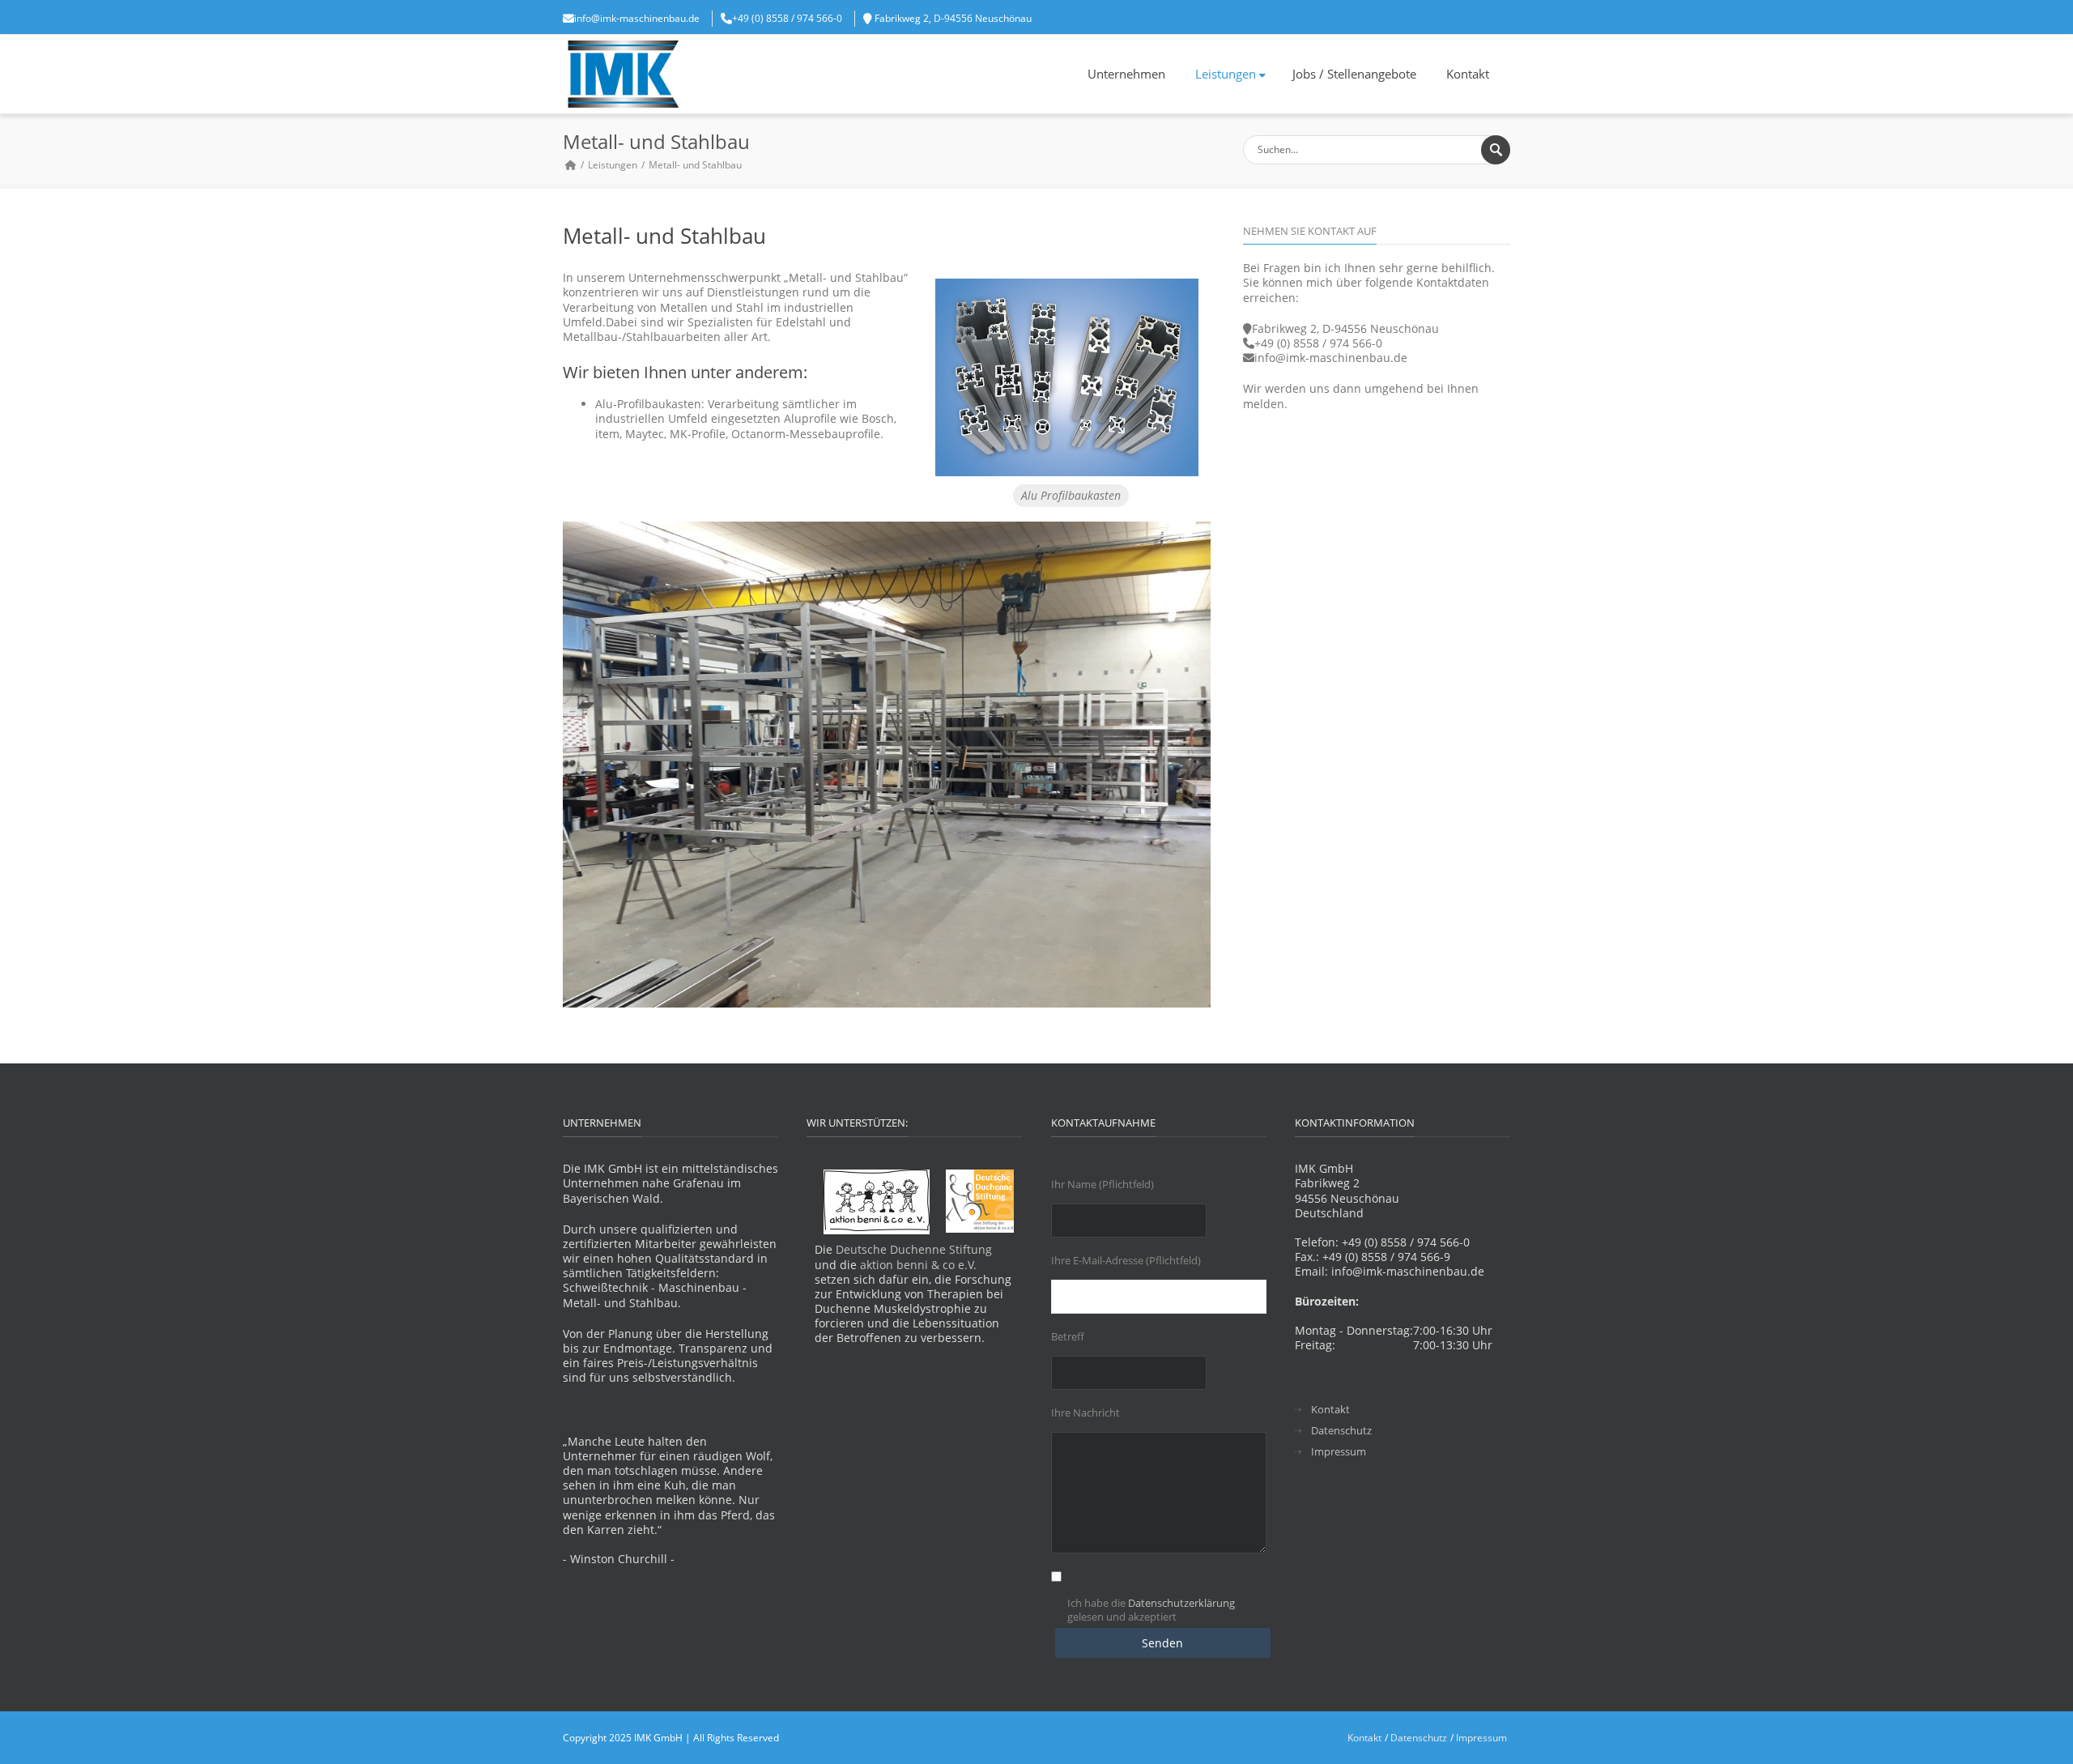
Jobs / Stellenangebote (1354, 74)
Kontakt (1468, 74)
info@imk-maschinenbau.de (637, 18)
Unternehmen (1126, 74)
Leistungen (1226, 74)
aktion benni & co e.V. (918, 1265)
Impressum (1339, 1452)
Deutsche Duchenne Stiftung (914, 1249)
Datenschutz (1341, 1431)
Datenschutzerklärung (1181, 1603)
